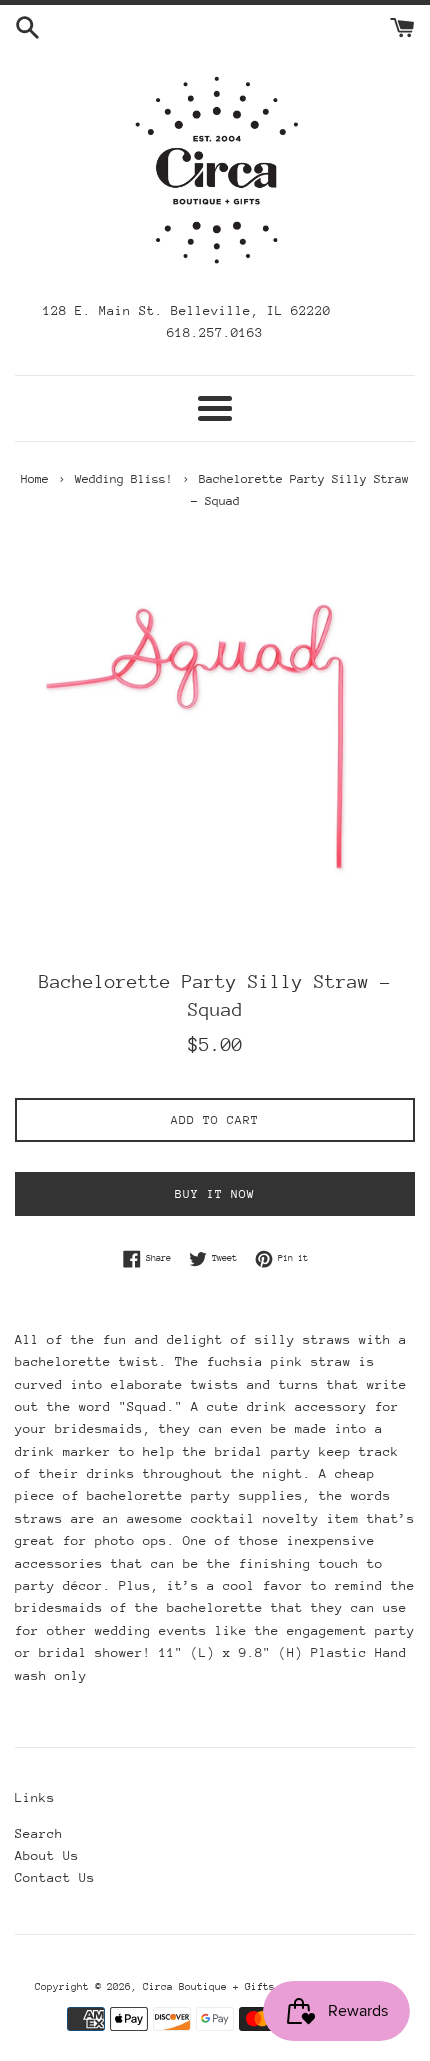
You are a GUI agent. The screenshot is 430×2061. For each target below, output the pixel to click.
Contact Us (55, 1877)
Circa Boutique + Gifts (209, 1987)
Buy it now (215, 1194)
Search (39, 1833)
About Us (47, 1855)
